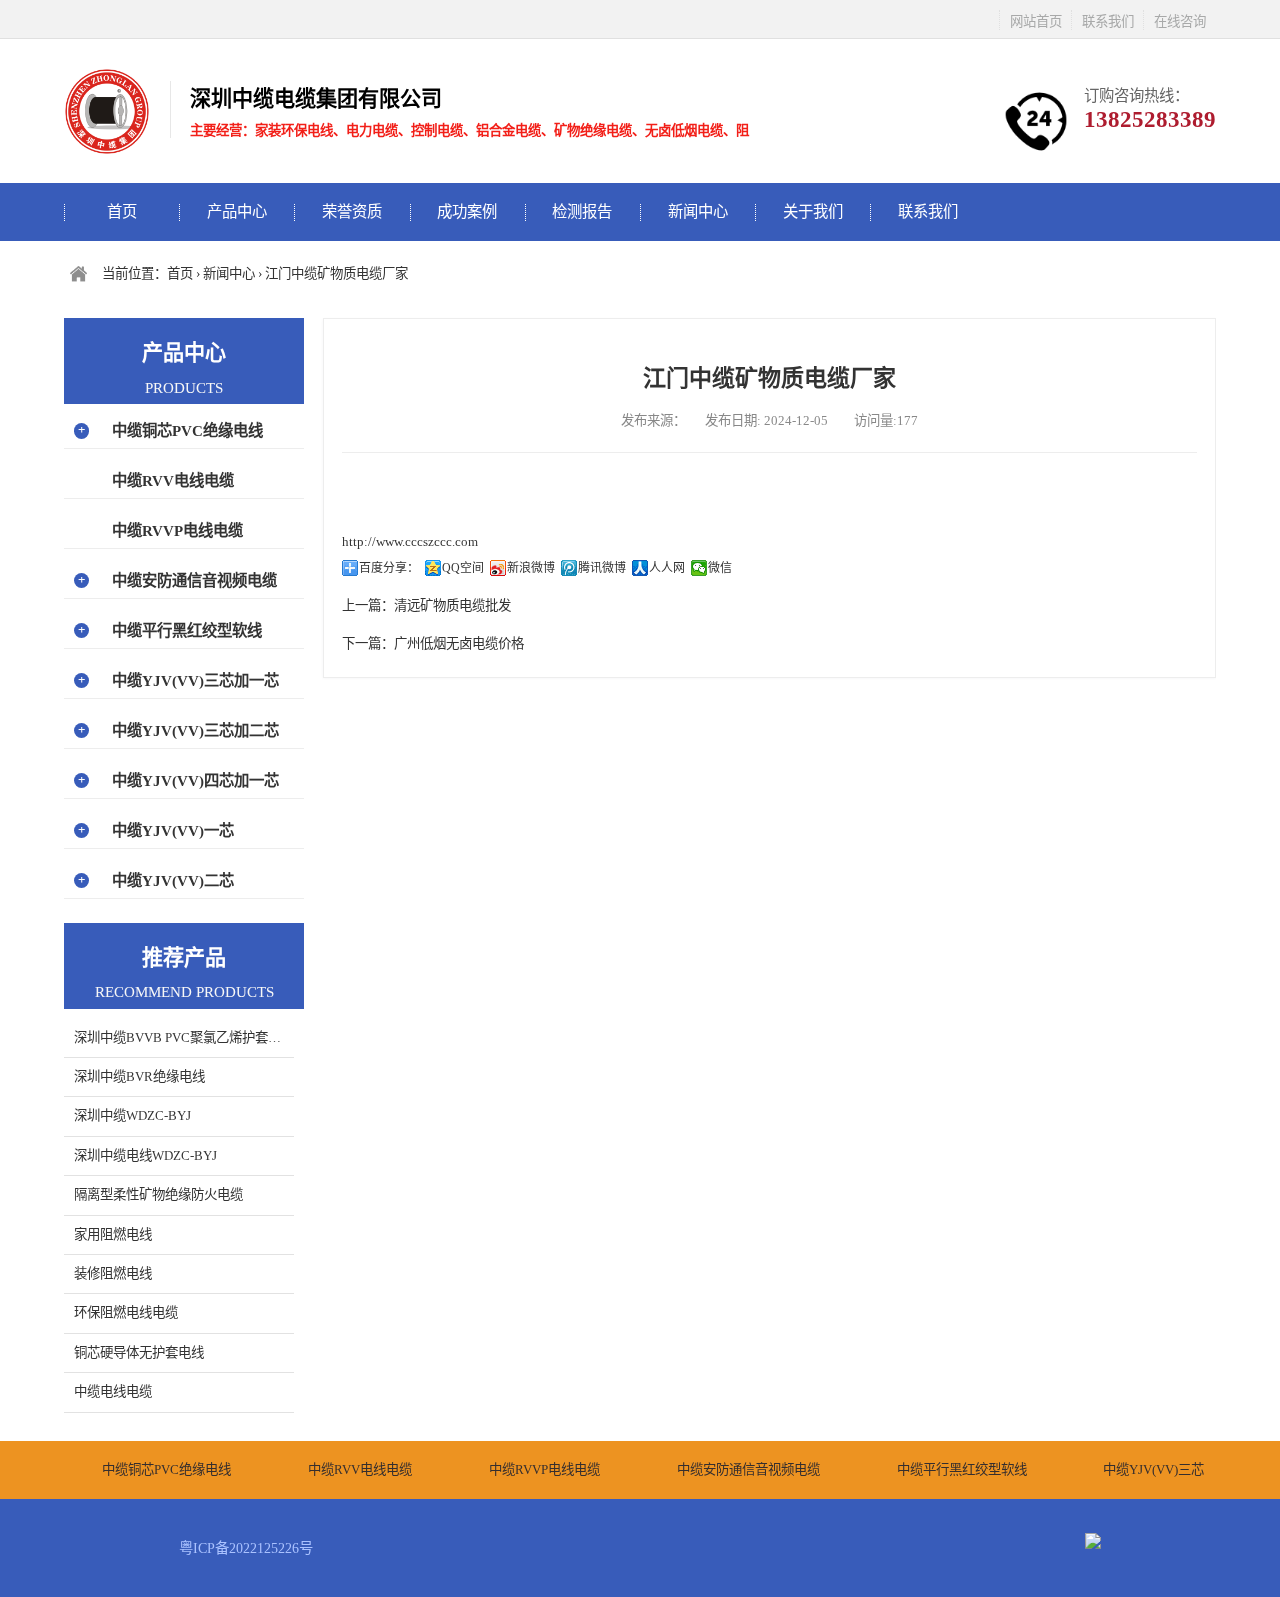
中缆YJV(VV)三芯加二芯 (195, 730)
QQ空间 (463, 568)
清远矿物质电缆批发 (452, 605)
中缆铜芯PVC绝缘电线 (187, 430)
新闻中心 (698, 211)
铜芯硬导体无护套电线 (139, 1352)
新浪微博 (531, 568)
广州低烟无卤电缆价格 (459, 643)
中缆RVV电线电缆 (173, 480)
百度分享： (389, 568)
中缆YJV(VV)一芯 (173, 830)
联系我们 (1108, 21)
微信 (720, 568)
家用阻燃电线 (113, 1234)
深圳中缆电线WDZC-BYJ (145, 1155)
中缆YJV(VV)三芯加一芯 (195, 680)
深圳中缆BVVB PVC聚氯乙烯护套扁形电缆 (184, 1037)
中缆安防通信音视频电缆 (194, 580)
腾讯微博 (602, 568)
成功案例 (467, 211)
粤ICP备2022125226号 (246, 1548)
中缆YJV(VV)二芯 (173, 880)
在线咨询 (1180, 21)
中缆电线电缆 (113, 1391)
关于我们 (813, 211)
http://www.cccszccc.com (410, 541)
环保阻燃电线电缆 (126, 1312)
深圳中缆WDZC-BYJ (132, 1115)
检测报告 (582, 211)
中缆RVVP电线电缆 (177, 530)
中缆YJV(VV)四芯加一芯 (195, 780)
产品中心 (237, 211)
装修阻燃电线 (113, 1273)
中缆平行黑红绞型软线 (187, 630)
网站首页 (1036, 21)
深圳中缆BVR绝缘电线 (139, 1076)
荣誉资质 (352, 211)
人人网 (667, 568)
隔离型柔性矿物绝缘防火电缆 (158, 1194)
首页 (122, 211)
